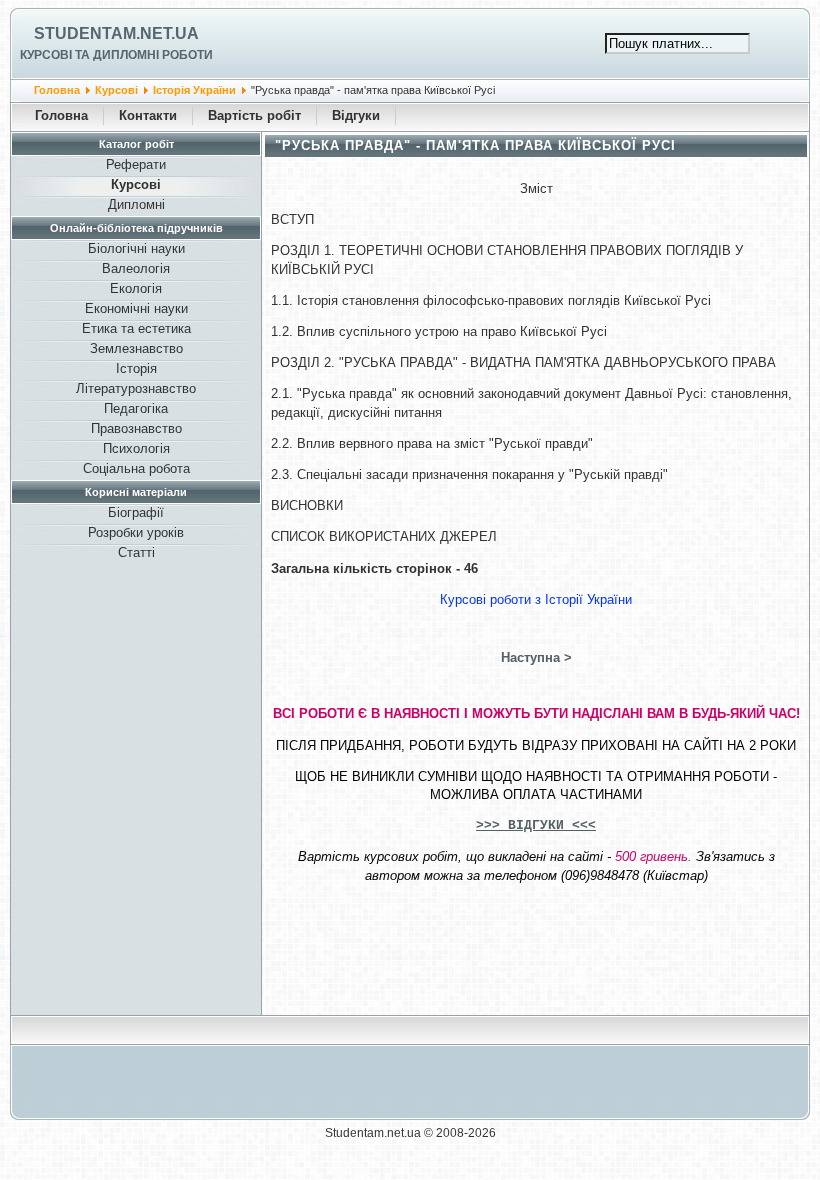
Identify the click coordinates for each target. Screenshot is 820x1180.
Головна (57, 90)
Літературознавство (136, 388)
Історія (136, 368)
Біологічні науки (136, 248)
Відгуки (356, 115)
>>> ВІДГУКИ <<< (536, 825)
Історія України (194, 90)
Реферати (136, 164)
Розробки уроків (136, 532)
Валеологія (136, 268)
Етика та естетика (136, 328)
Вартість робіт (254, 115)
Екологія (136, 288)
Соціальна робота (136, 468)
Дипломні (136, 204)
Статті (136, 552)
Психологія (136, 448)
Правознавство (136, 428)
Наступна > (536, 657)
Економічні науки (136, 308)
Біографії (136, 512)
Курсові (116, 90)
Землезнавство (136, 348)
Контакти (148, 115)
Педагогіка (136, 408)
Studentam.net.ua (116, 33)
